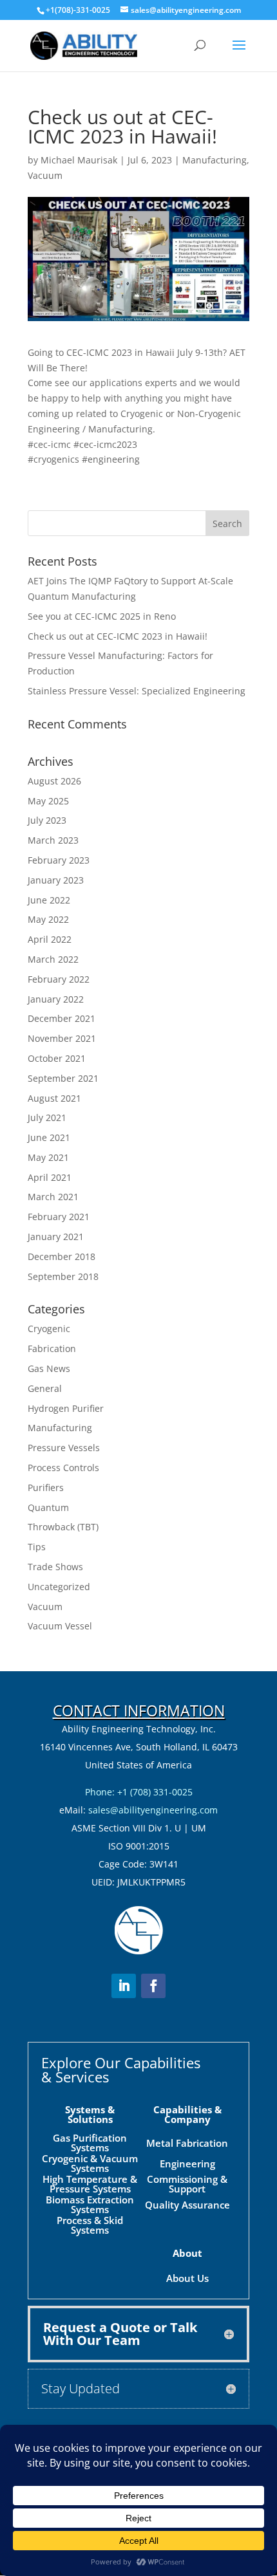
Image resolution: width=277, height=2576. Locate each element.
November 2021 (62, 1038)
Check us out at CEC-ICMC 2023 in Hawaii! (118, 636)
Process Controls (63, 1468)
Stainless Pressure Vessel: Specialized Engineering (137, 691)
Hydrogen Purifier (66, 1408)
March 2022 (53, 959)
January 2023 (56, 880)
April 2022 (50, 939)
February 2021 (59, 1217)
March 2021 (53, 1197)
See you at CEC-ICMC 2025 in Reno (102, 616)
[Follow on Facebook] (153, 1986)
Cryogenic (49, 1329)
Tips (37, 1547)
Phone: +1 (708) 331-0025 (139, 1792)
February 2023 (59, 860)
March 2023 (53, 840)
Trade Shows (55, 1567)
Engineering (187, 2164)
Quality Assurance (187, 2205)
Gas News (49, 1368)
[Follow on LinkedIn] (124, 1986)
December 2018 (62, 1256)
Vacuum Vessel (60, 1626)
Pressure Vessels (64, 1448)
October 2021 (57, 1058)
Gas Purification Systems (90, 2143)
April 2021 (50, 1177)
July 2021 (47, 1117)
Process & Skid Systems (90, 2225)
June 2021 (49, 1137)
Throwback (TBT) (63, 1527)
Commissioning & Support (187, 2184)
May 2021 (48, 1157)
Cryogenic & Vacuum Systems (90, 2163)
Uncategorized (59, 1587)
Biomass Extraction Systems (90, 2204)
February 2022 (59, 979)
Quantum (48, 1507)
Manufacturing (215, 160)
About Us (187, 2278)
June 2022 (49, 900)
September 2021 (63, 1078)
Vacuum (45, 175)
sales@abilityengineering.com (153, 1810)
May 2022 (48, 919)
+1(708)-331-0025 (78, 10)
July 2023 (47, 820)
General (45, 1388)
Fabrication (52, 1348)
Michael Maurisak (79, 160)
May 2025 (48, 801)
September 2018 (63, 1276)
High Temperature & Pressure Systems (90, 2184)
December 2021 (62, 1018)
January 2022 (56, 999)
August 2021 (54, 1098)
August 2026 (54, 781)
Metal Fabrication (187, 2143)
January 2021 (56, 1237)
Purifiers (46, 1487)
